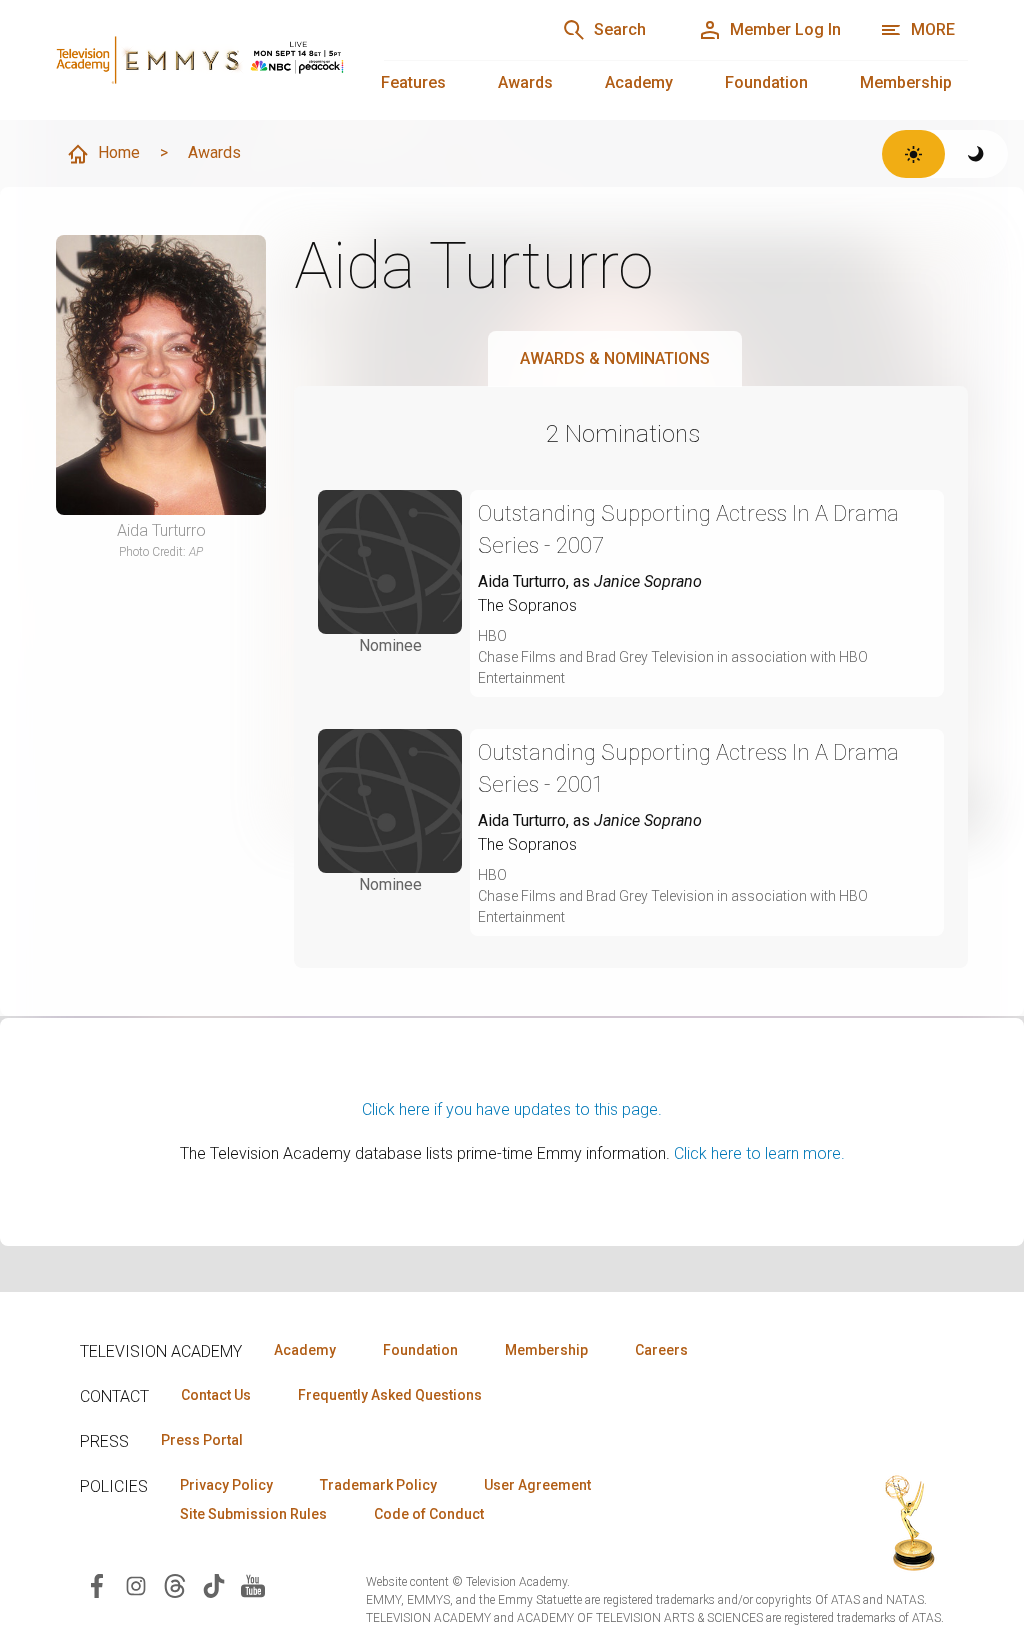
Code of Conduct (429, 1514)
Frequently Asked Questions (390, 1395)
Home (119, 152)
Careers (661, 1350)
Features (413, 82)
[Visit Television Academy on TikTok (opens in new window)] (214, 1584)
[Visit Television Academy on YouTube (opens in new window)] (253, 1584)
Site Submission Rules (253, 1514)
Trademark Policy (378, 1485)
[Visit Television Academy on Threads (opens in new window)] (175, 1584)
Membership (906, 82)
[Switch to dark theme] (976, 154)
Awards (525, 82)
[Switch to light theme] (913, 154)
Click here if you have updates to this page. (512, 1109)
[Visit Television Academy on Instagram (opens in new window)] (136, 1584)
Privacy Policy (226, 1485)
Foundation (766, 82)
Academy (639, 82)
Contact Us (216, 1395)
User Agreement (537, 1485)
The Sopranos (527, 605)
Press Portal (202, 1440)
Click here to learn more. (759, 1153)
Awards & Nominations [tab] (615, 358)
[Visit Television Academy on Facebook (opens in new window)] (97, 1584)
